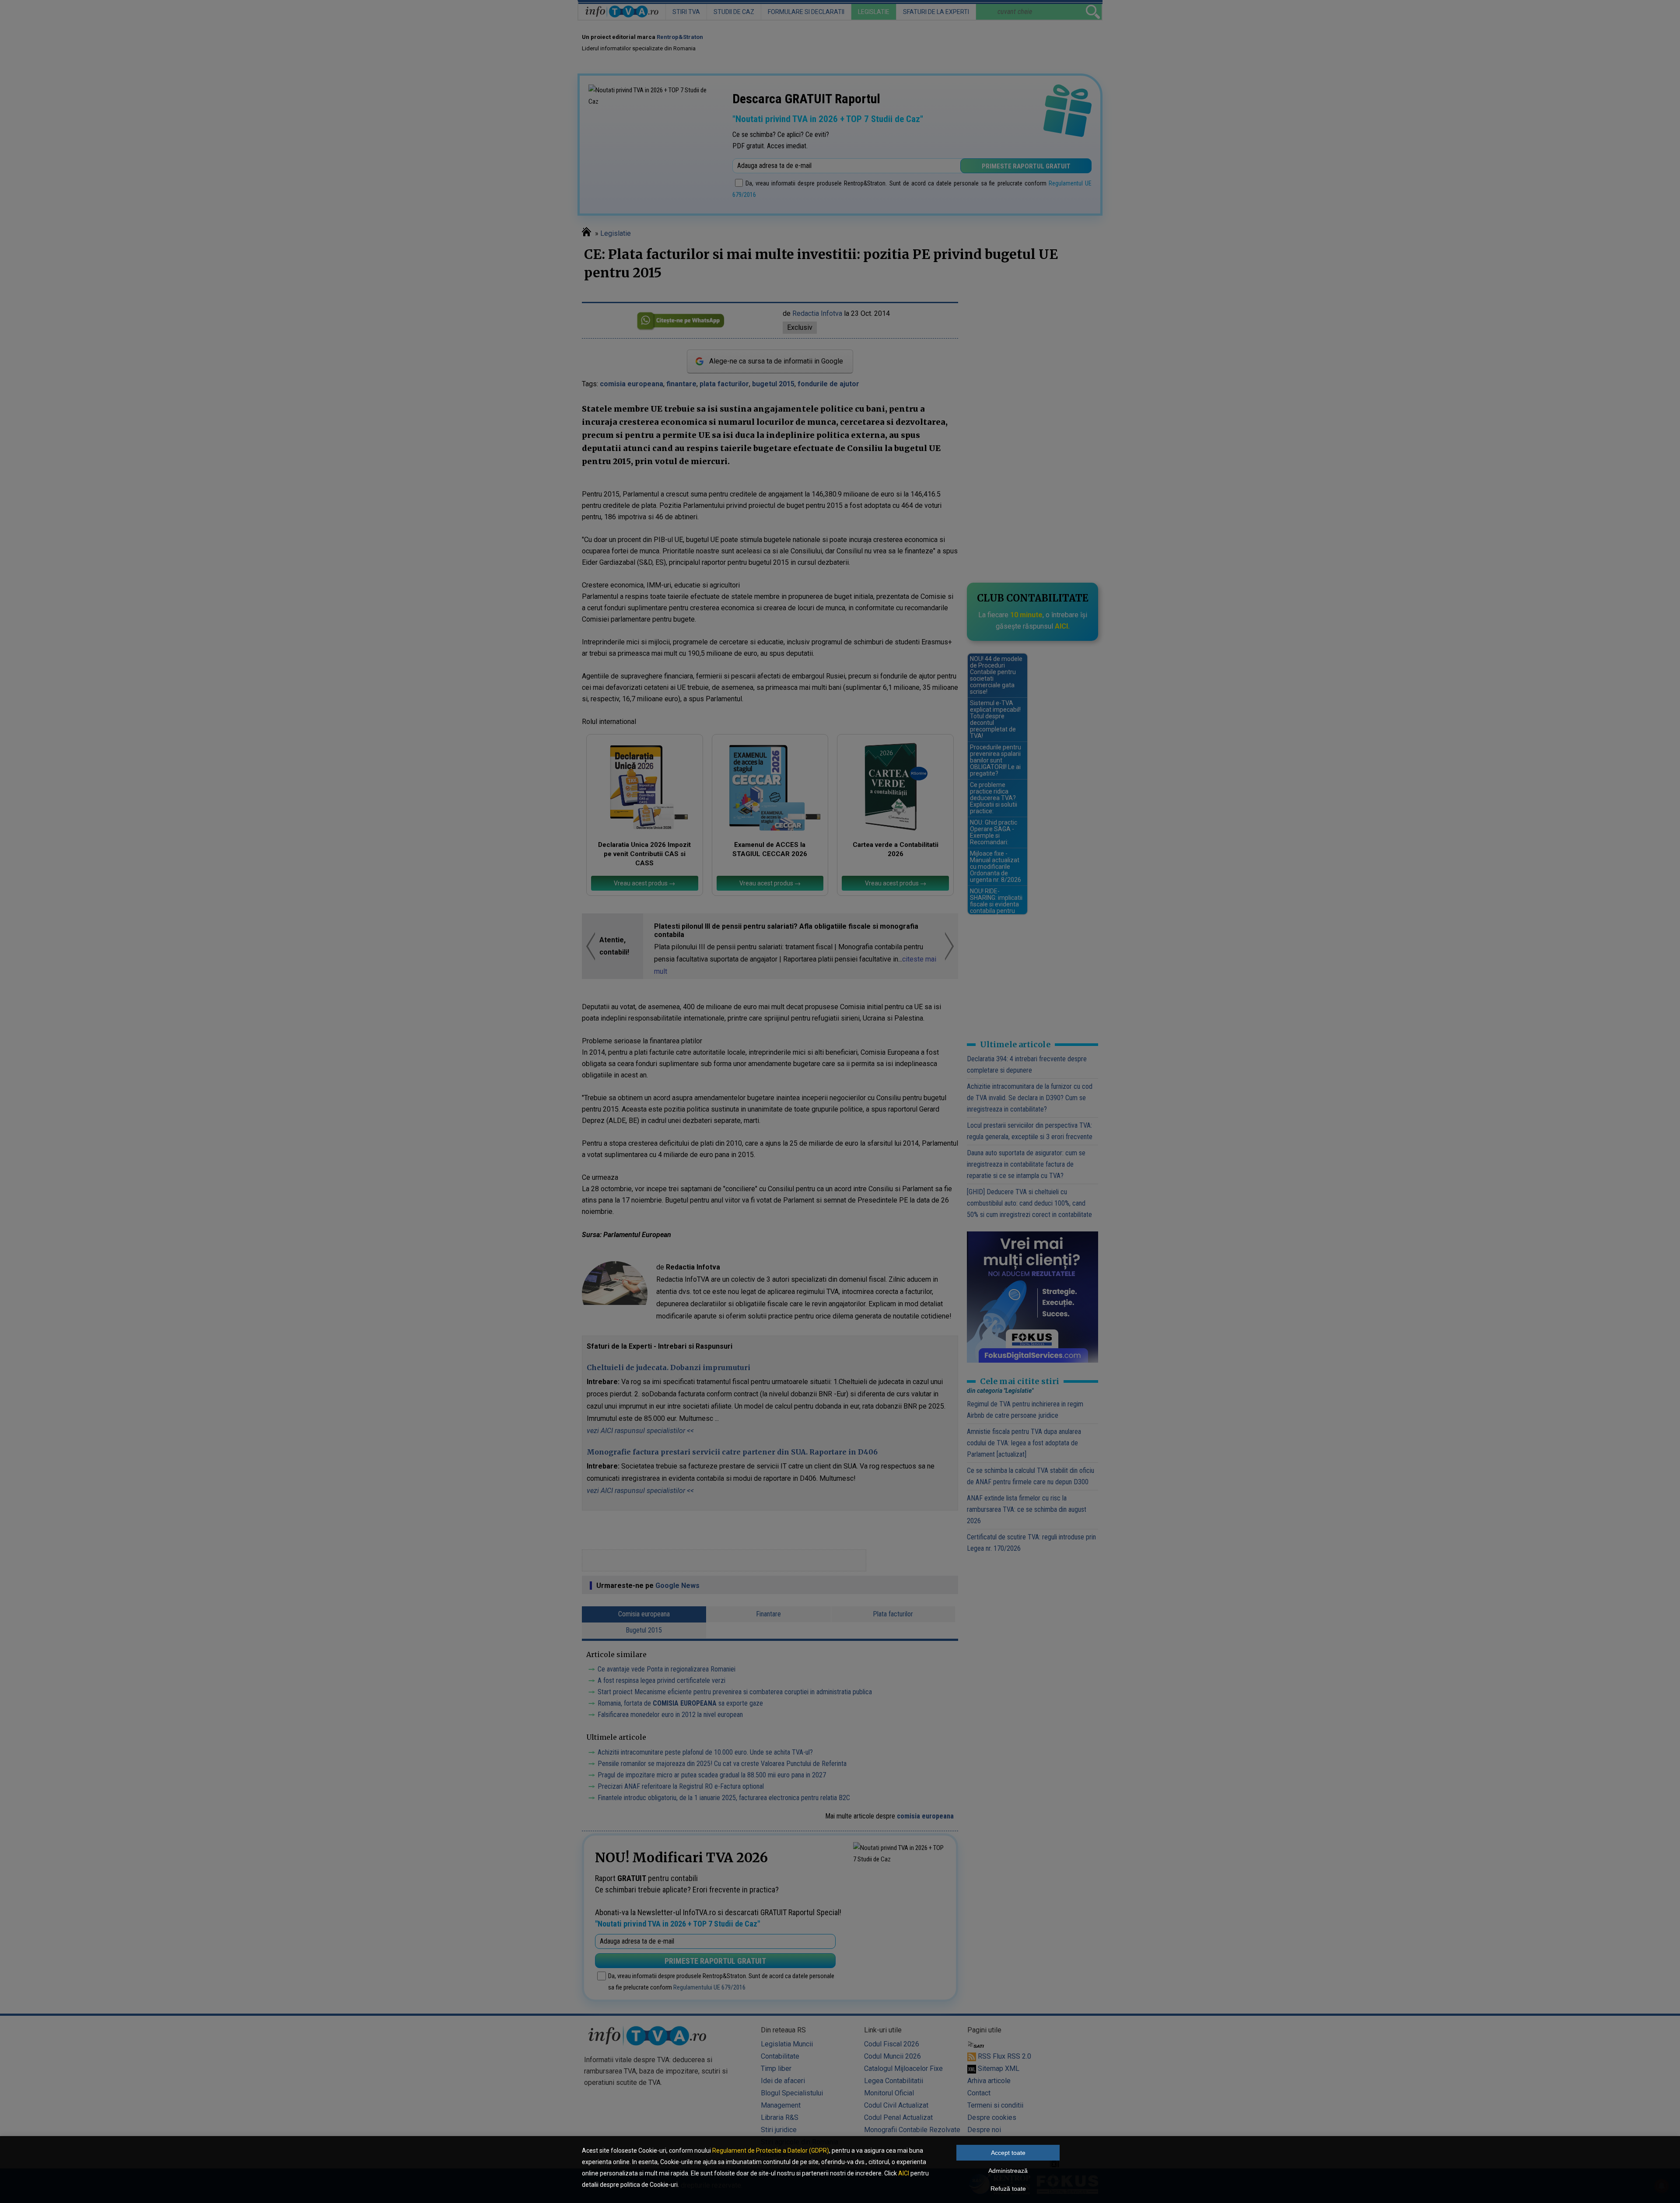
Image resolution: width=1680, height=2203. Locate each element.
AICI (904, 2173)
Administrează (1008, 2171)
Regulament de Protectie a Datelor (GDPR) (771, 2151)
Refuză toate (1008, 2189)
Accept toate (1008, 2153)
